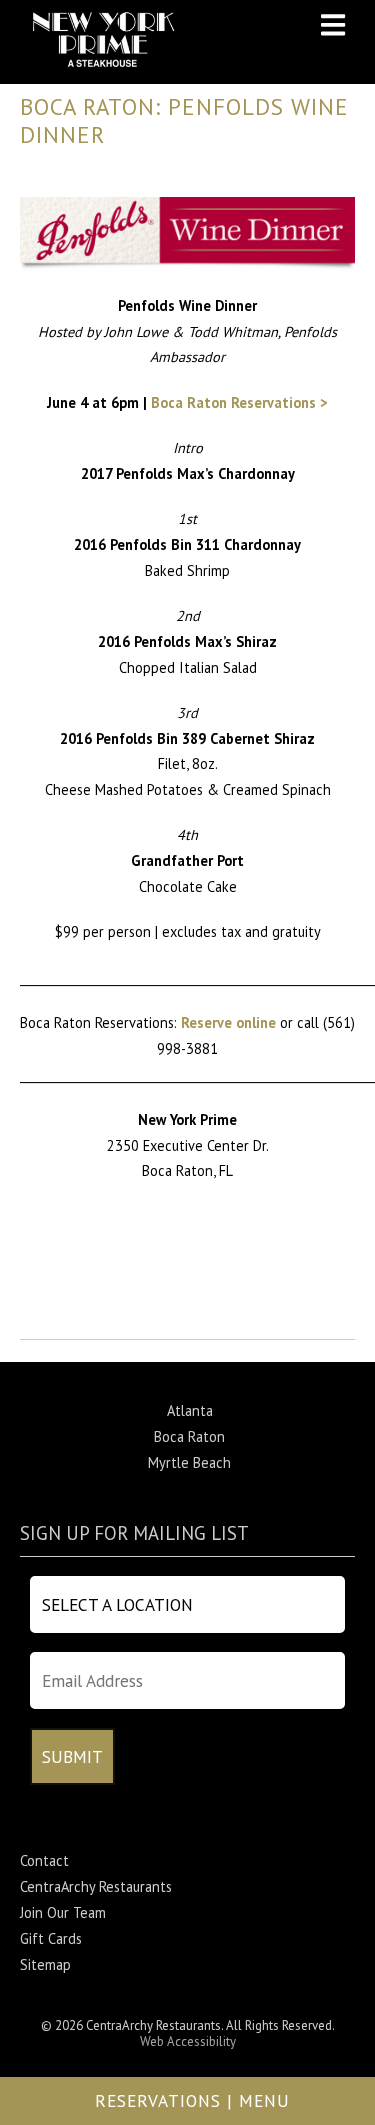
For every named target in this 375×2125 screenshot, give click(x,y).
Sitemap (45, 1964)
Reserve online (228, 1022)
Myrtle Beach (189, 1462)
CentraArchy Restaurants (96, 1886)
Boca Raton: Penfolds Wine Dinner (184, 120)
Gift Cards (51, 1938)
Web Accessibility (188, 2041)
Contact (44, 1860)
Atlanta (190, 1410)
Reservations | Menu (192, 2100)
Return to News (68, 1325)
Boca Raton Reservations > (239, 402)
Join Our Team (63, 1912)
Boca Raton (189, 1436)
